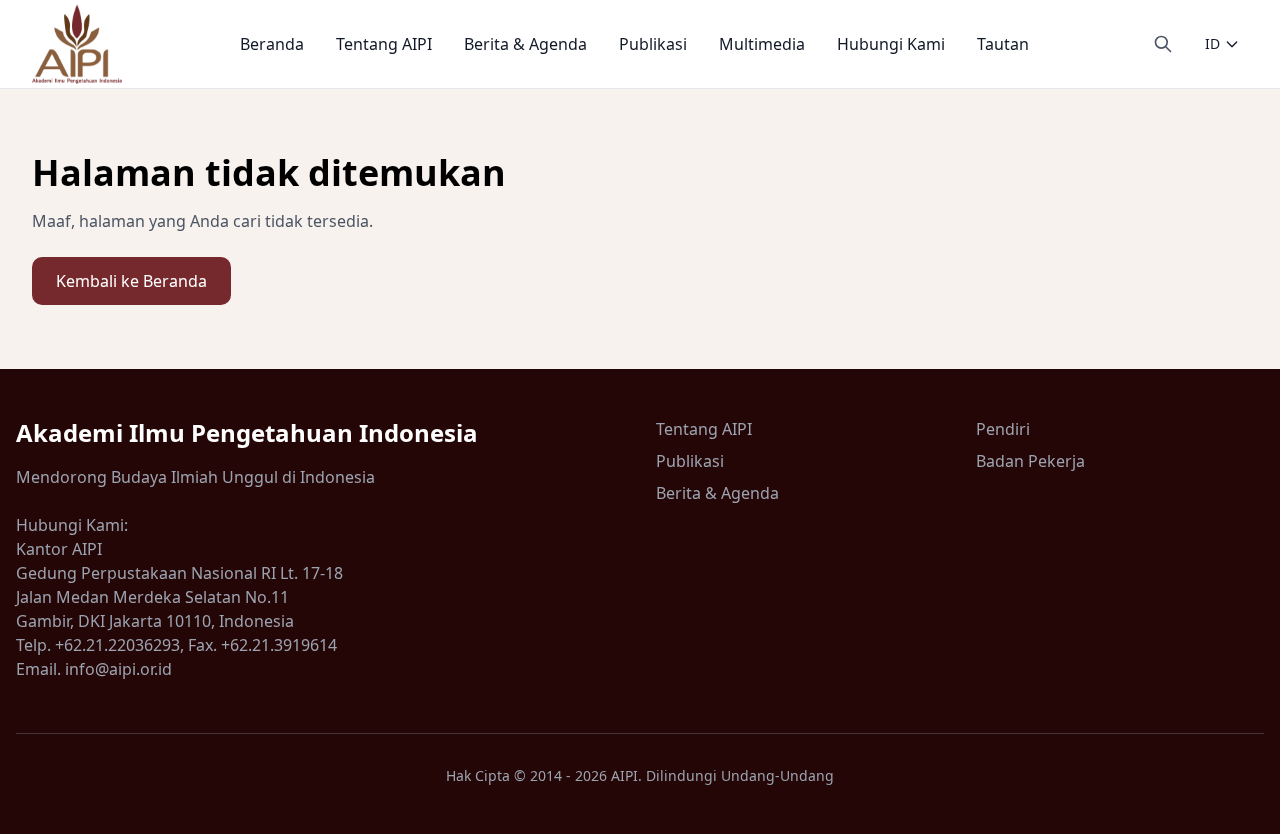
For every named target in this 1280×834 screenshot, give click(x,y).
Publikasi (653, 44)
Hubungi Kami (891, 44)
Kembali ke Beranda (131, 281)
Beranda (272, 44)
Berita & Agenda (525, 44)
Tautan (1003, 44)
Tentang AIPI (384, 44)
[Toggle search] (1163, 44)
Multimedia (762, 44)
